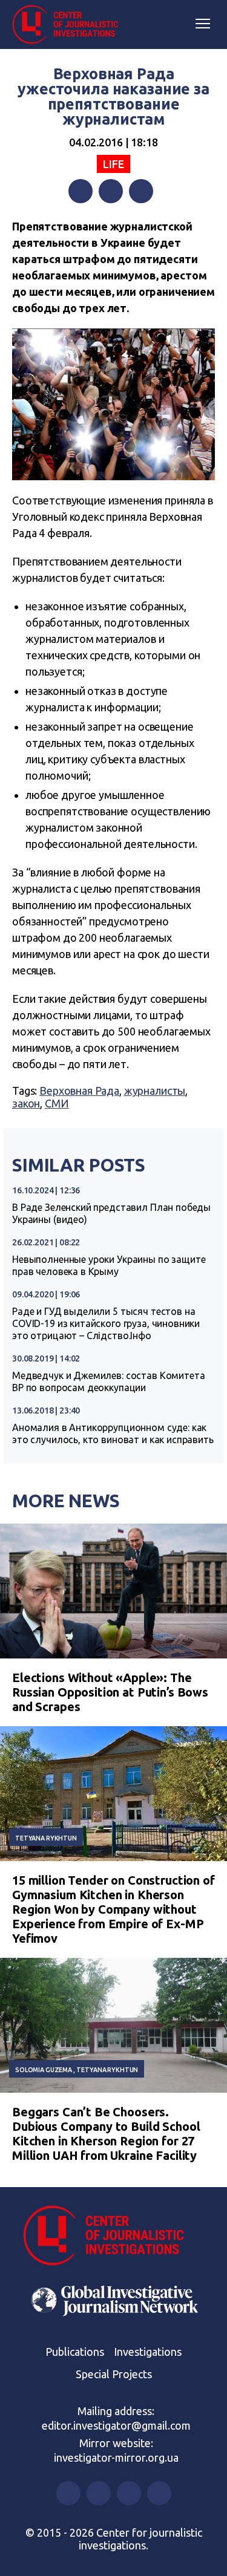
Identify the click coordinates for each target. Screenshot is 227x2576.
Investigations (148, 2352)
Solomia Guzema (44, 2070)
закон (26, 1103)
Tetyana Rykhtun (46, 1838)
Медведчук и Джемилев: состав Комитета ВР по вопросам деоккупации (108, 1381)
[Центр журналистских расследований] (70, 25)
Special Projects (114, 2374)
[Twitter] (111, 191)
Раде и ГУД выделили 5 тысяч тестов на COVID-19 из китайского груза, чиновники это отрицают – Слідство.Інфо (106, 1323)
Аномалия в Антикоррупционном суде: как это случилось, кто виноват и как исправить (113, 1433)
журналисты (155, 1091)
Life (113, 164)
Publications (75, 2352)
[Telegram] (141, 191)
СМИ (57, 1103)
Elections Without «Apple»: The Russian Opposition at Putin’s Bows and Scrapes (110, 1692)
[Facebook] (81, 191)
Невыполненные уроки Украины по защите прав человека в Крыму (109, 1265)
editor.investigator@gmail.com (116, 2425)
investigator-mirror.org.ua (116, 2457)
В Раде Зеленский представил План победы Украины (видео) (111, 1213)
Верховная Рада (79, 1091)
